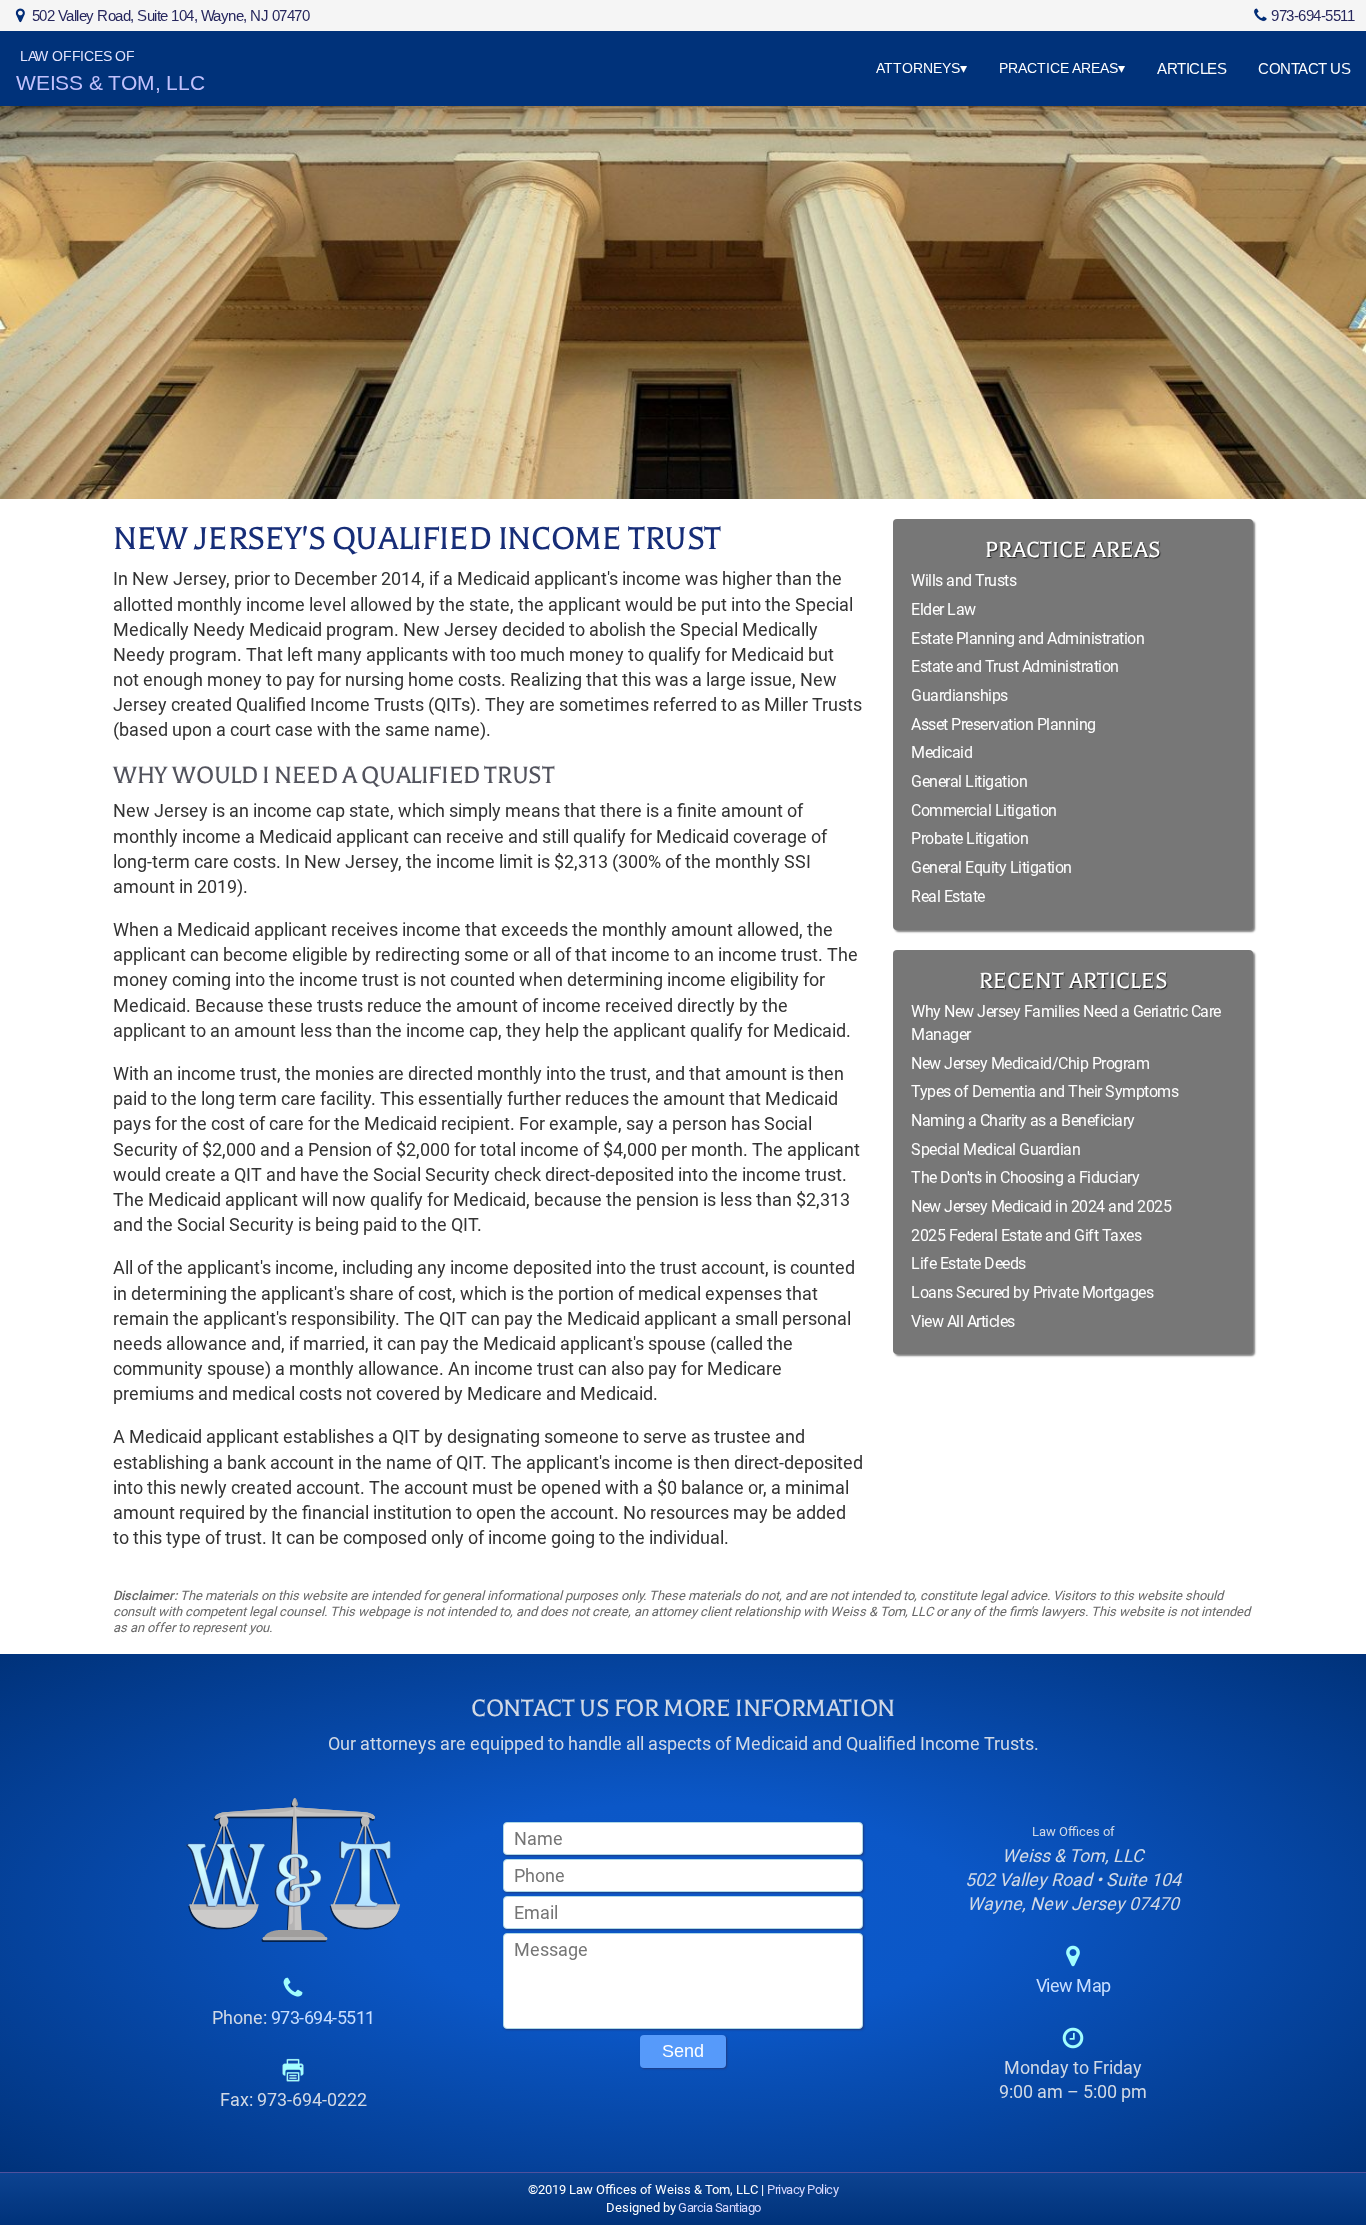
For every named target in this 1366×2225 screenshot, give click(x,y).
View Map (1073, 1985)
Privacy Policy (802, 2189)
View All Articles (963, 1321)
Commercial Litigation (984, 810)
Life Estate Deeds (968, 1263)
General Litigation (969, 781)
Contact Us (1304, 68)
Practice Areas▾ (1062, 68)
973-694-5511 (1312, 15)
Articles (1191, 68)
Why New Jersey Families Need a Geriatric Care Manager (1066, 1023)
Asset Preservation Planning (1003, 724)
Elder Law (943, 609)
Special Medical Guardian (995, 1149)
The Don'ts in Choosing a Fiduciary (1025, 1177)
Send (683, 2051)
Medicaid (941, 752)
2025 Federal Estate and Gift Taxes (1026, 1235)
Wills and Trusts (963, 580)
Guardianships (959, 695)
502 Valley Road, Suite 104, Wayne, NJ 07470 (171, 15)
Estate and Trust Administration (1015, 666)
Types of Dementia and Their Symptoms (1044, 1091)
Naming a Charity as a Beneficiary (1023, 1120)
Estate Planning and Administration (1027, 638)
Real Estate (948, 896)
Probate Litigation (969, 838)
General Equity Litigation (991, 867)
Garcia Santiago (718, 2207)
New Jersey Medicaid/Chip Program (1030, 1063)
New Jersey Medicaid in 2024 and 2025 (1041, 1206)
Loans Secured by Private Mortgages (1032, 1292)
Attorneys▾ (921, 68)
